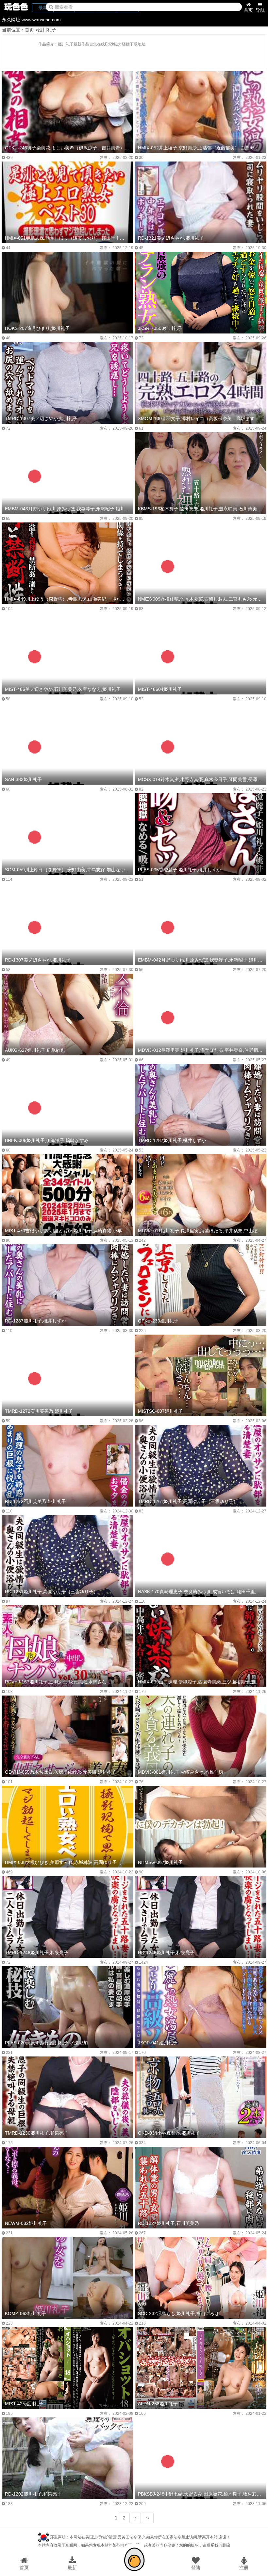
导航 (260, 10)
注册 (244, 2567)
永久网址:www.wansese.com (31, 20)
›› (148, 2518)
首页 (248, 10)
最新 (72, 2567)
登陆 (196, 2567)
